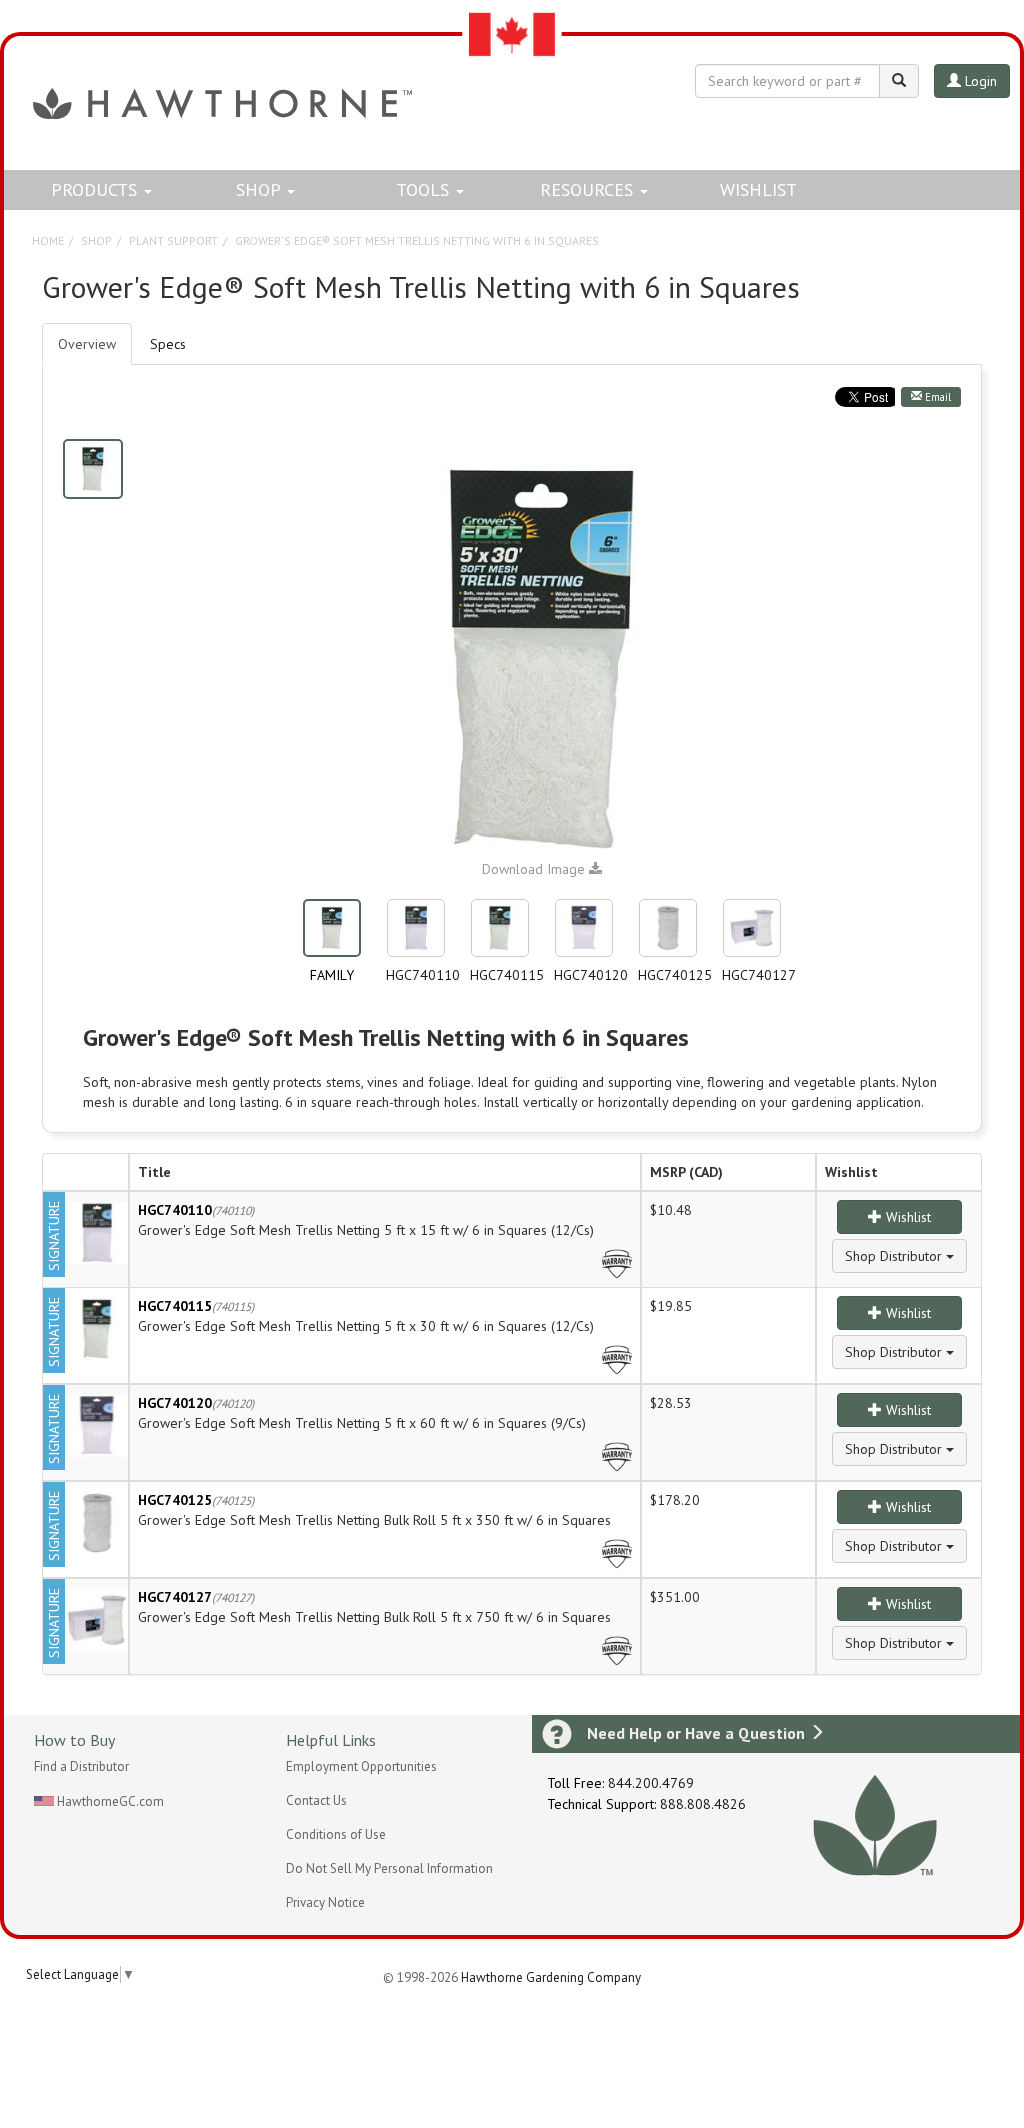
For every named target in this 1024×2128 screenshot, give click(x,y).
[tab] (168, 344)
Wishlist (758, 189)
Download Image (535, 869)
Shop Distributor (895, 1256)
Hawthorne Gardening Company (551, 1977)
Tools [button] (425, 189)
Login (979, 81)
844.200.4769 (651, 1783)
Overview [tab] (87, 344)
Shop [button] (260, 189)
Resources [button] (589, 189)
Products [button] (96, 189)
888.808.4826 (703, 1804)
